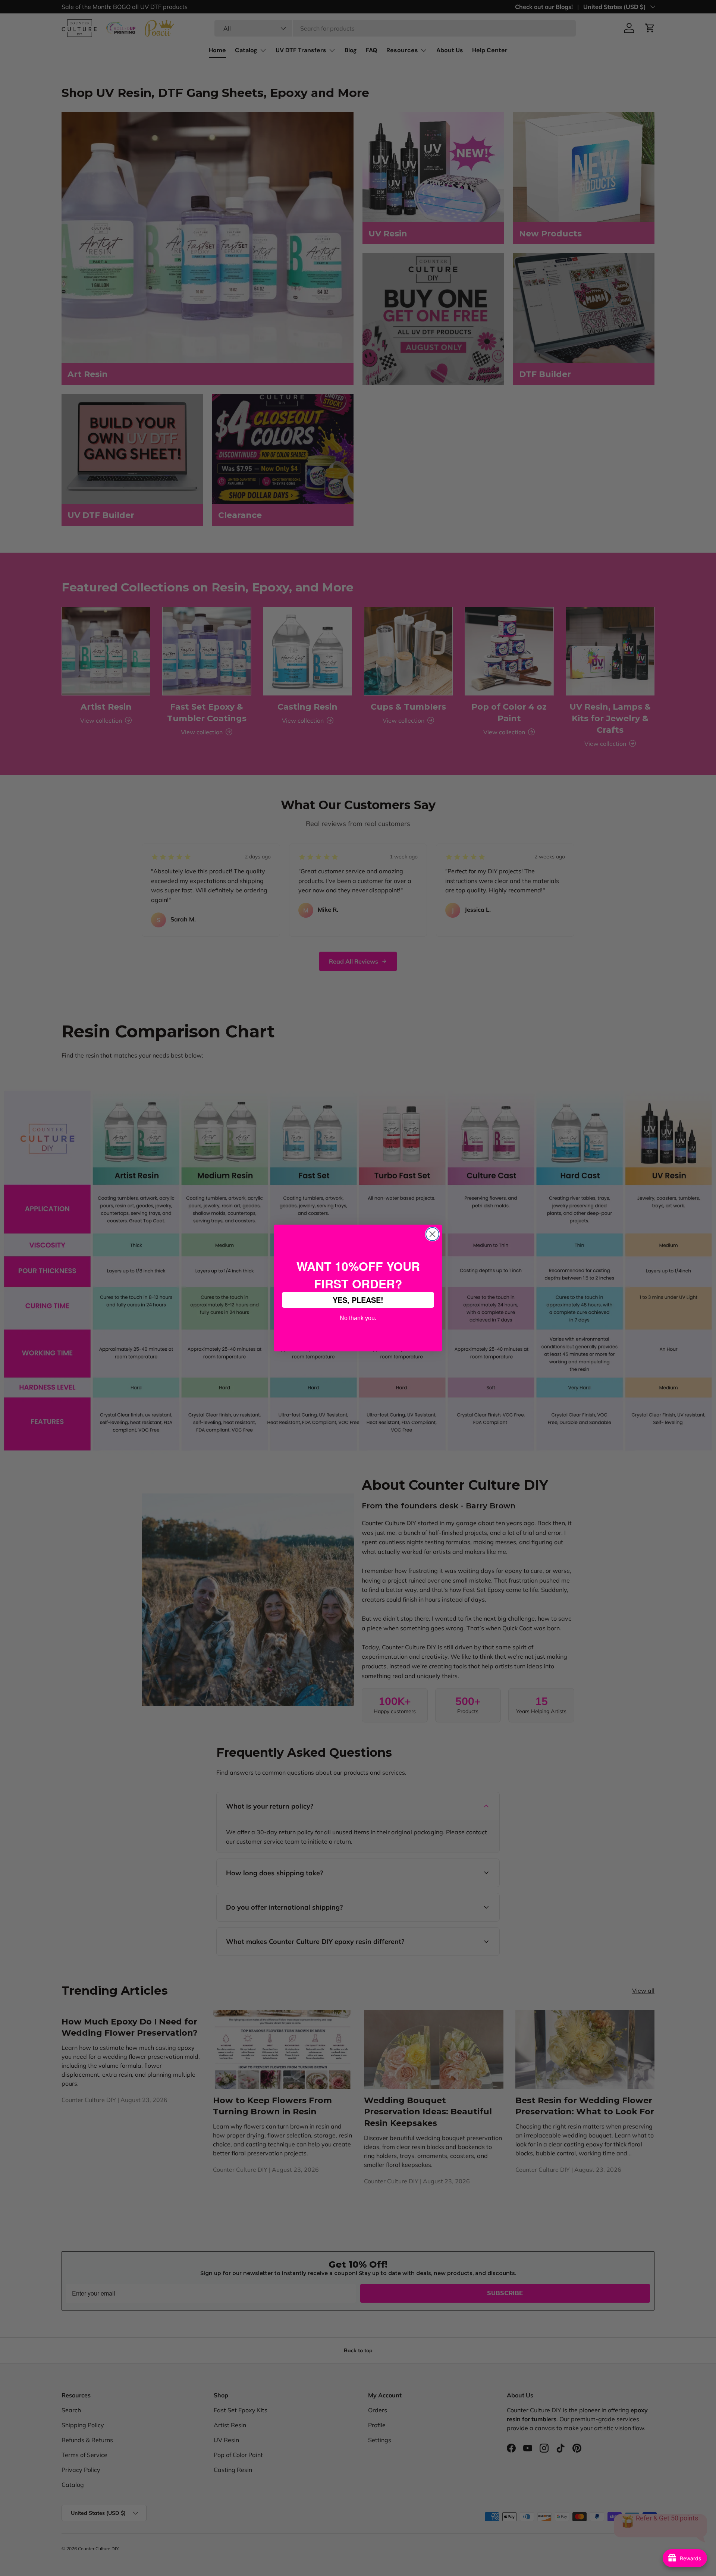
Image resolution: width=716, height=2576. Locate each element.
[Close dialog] (432, 1234)
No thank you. (358, 1317)
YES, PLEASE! (358, 1300)
